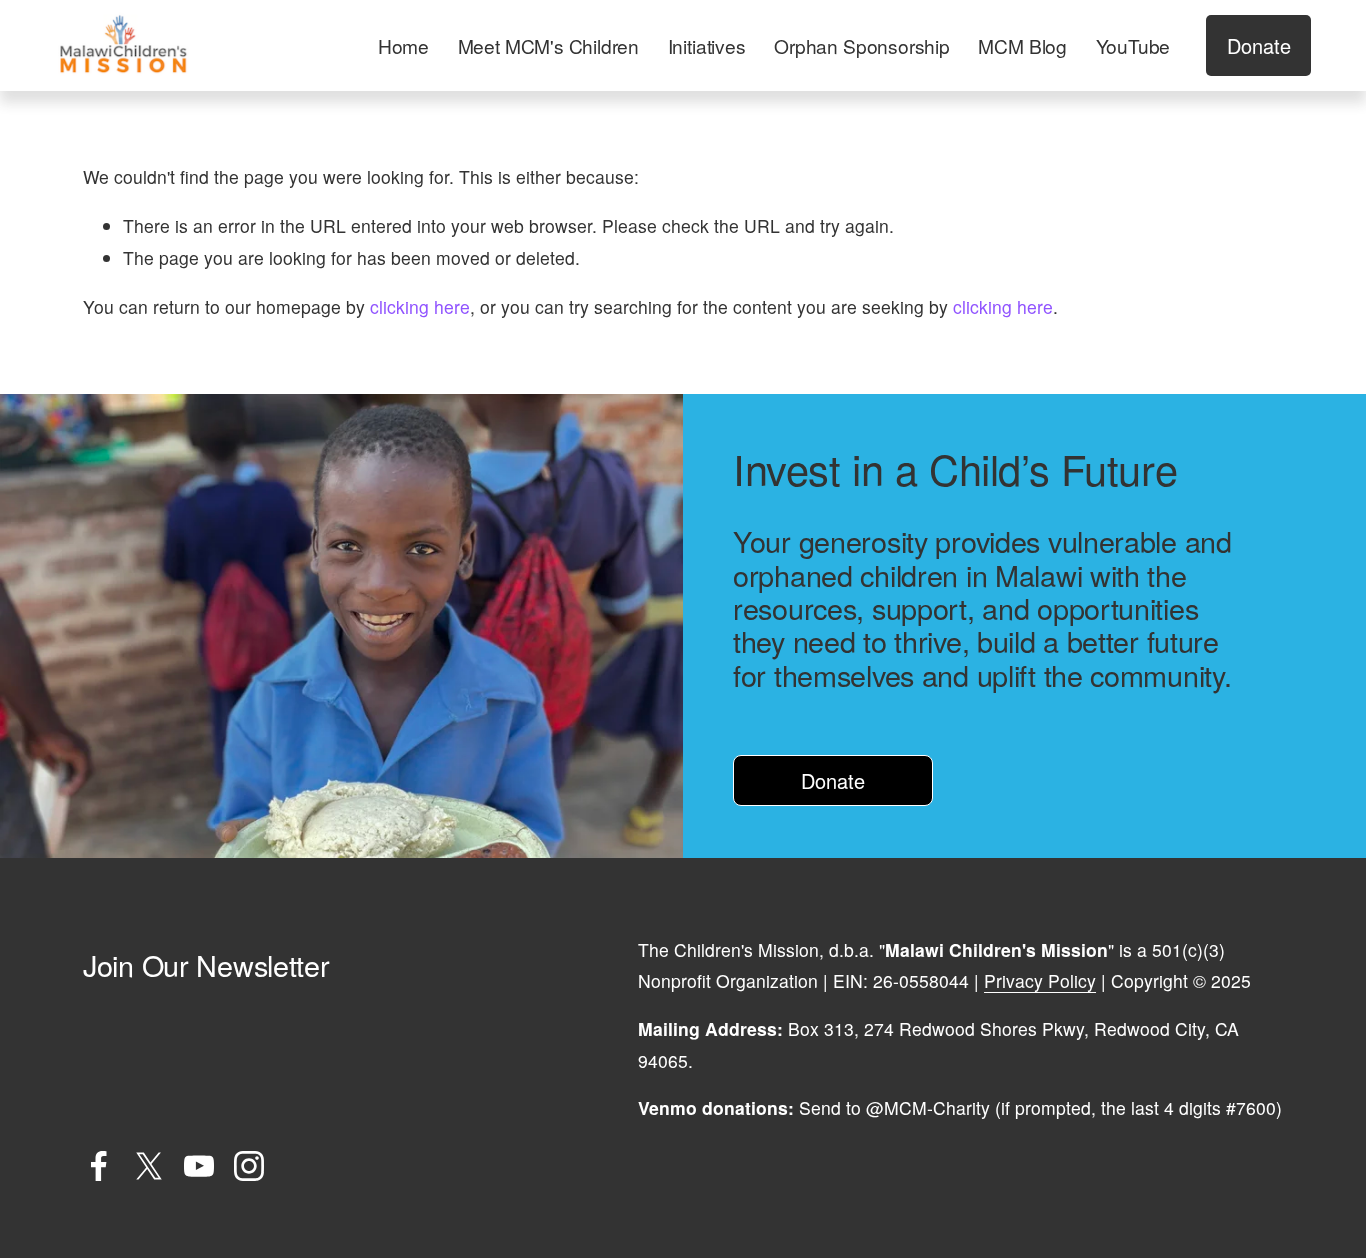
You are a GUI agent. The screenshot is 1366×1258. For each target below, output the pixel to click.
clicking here (420, 306)
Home (403, 45)
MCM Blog (1022, 45)
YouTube (1133, 45)
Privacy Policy (1040, 980)
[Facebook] (99, 1166)
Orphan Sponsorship (862, 45)
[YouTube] (199, 1166)
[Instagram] (249, 1166)
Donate (1259, 45)
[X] (149, 1166)
